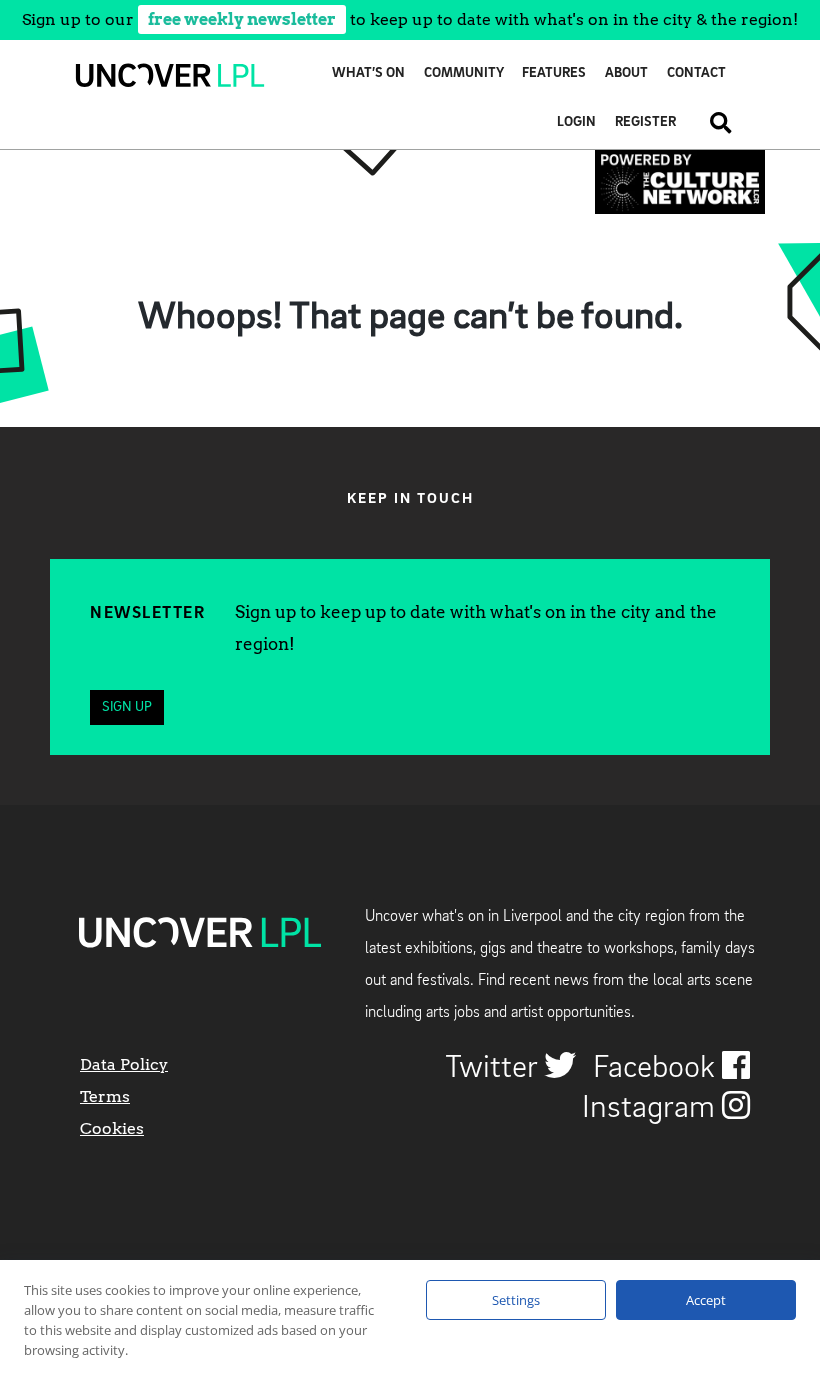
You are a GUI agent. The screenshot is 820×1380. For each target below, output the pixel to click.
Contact (696, 73)
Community (464, 73)
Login (576, 122)
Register (645, 122)
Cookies (112, 1128)
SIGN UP (127, 707)
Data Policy (124, 1064)
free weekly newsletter (242, 19)
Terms (105, 1096)
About (626, 73)
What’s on (368, 73)
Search (713, 122)
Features (554, 73)
